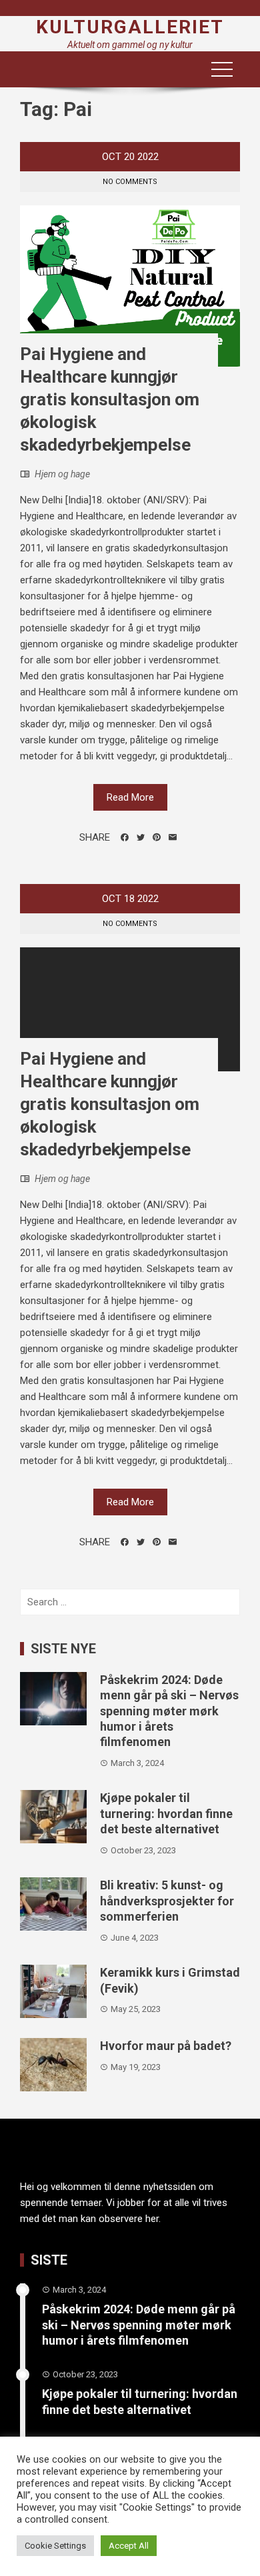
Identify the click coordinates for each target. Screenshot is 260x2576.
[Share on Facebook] (125, 837)
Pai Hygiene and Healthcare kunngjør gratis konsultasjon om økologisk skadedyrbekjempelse (110, 399)
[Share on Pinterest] (157, 837)
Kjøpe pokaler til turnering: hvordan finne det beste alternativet (166, 1813)
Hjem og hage (62, 474)
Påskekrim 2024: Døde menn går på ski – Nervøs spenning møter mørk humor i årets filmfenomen (169, 1711)
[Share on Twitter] (141, 837)
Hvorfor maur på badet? (166, 2046)
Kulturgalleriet (130, 27)
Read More (130, 797)
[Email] (173, 837)
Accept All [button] (129, 2546)
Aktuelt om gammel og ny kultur (130, 45)
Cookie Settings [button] (55, 2546)
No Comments (130, 182)
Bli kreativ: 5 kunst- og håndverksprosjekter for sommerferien (167, 1901)
